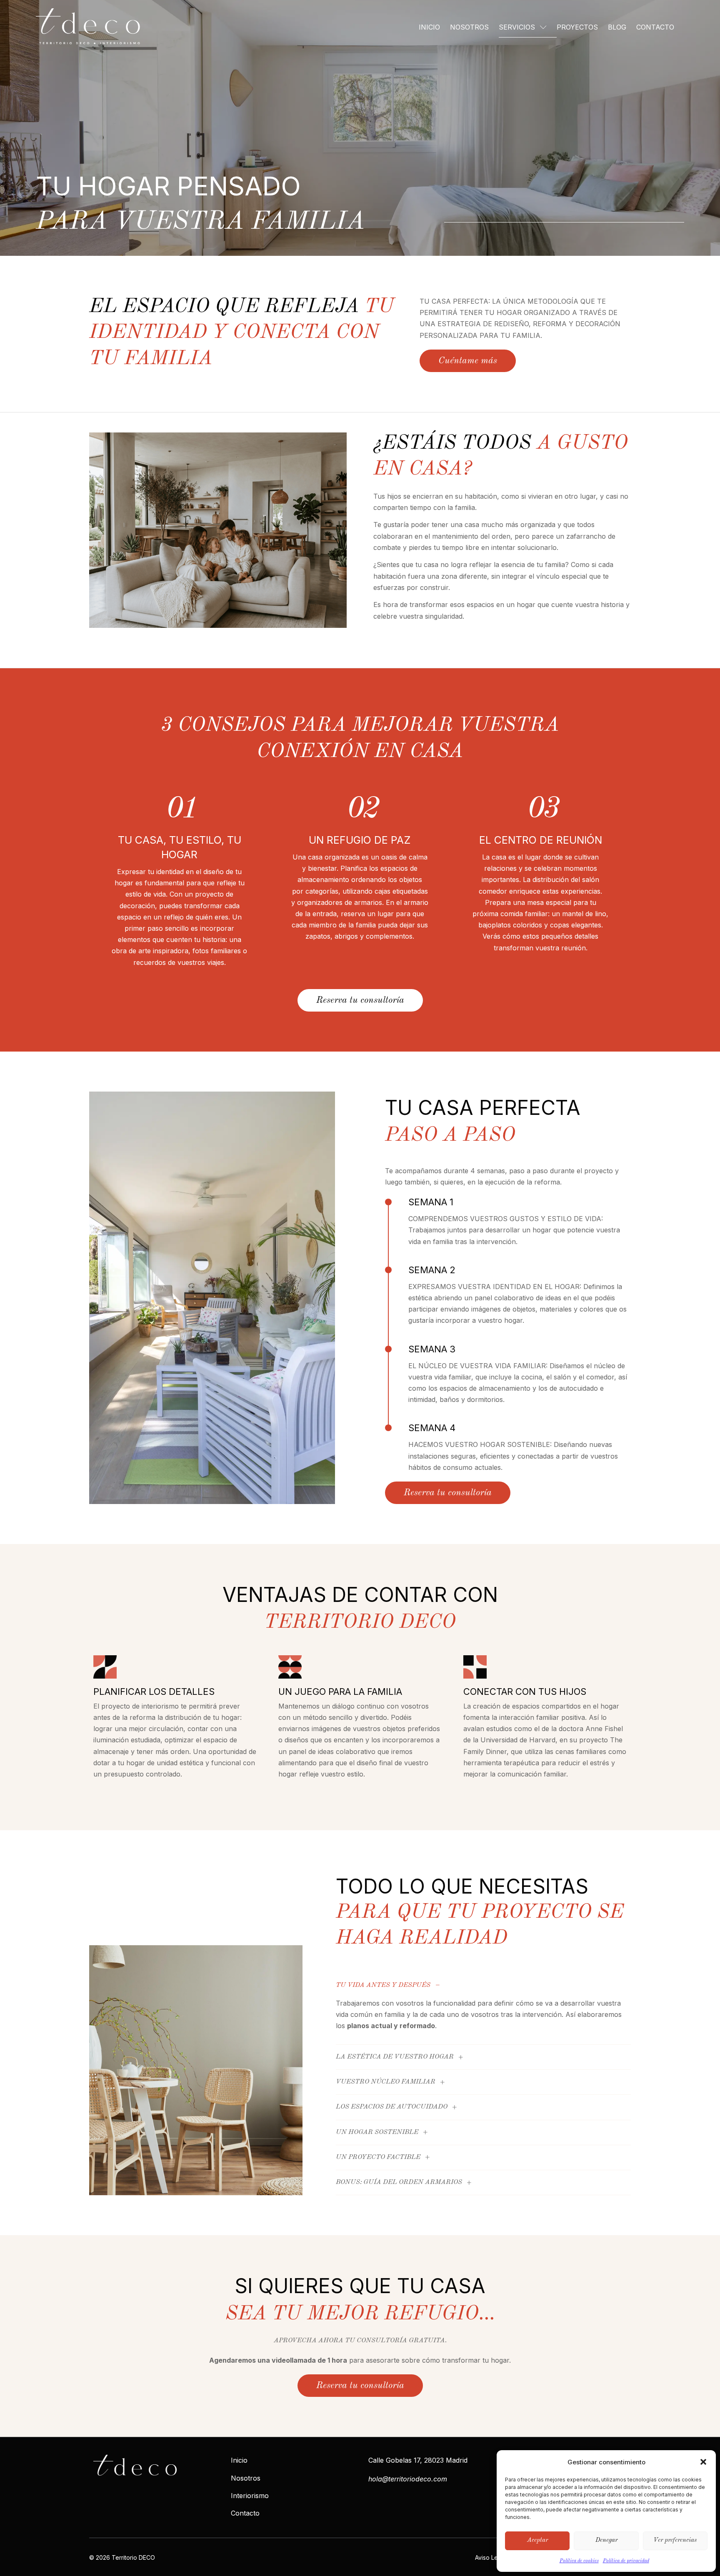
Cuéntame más (468, 361)
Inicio (429, 27)
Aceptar (537, 2540)
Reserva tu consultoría (360, 1000)
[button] (703, 2462)
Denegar (606, 2540)
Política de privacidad (626, 2561)
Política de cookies (579, 2561)
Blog (617, 27)
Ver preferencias (675, 2540)
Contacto (655, 27)
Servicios (517, 27)
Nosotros (469, 27)
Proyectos (577, 27)
